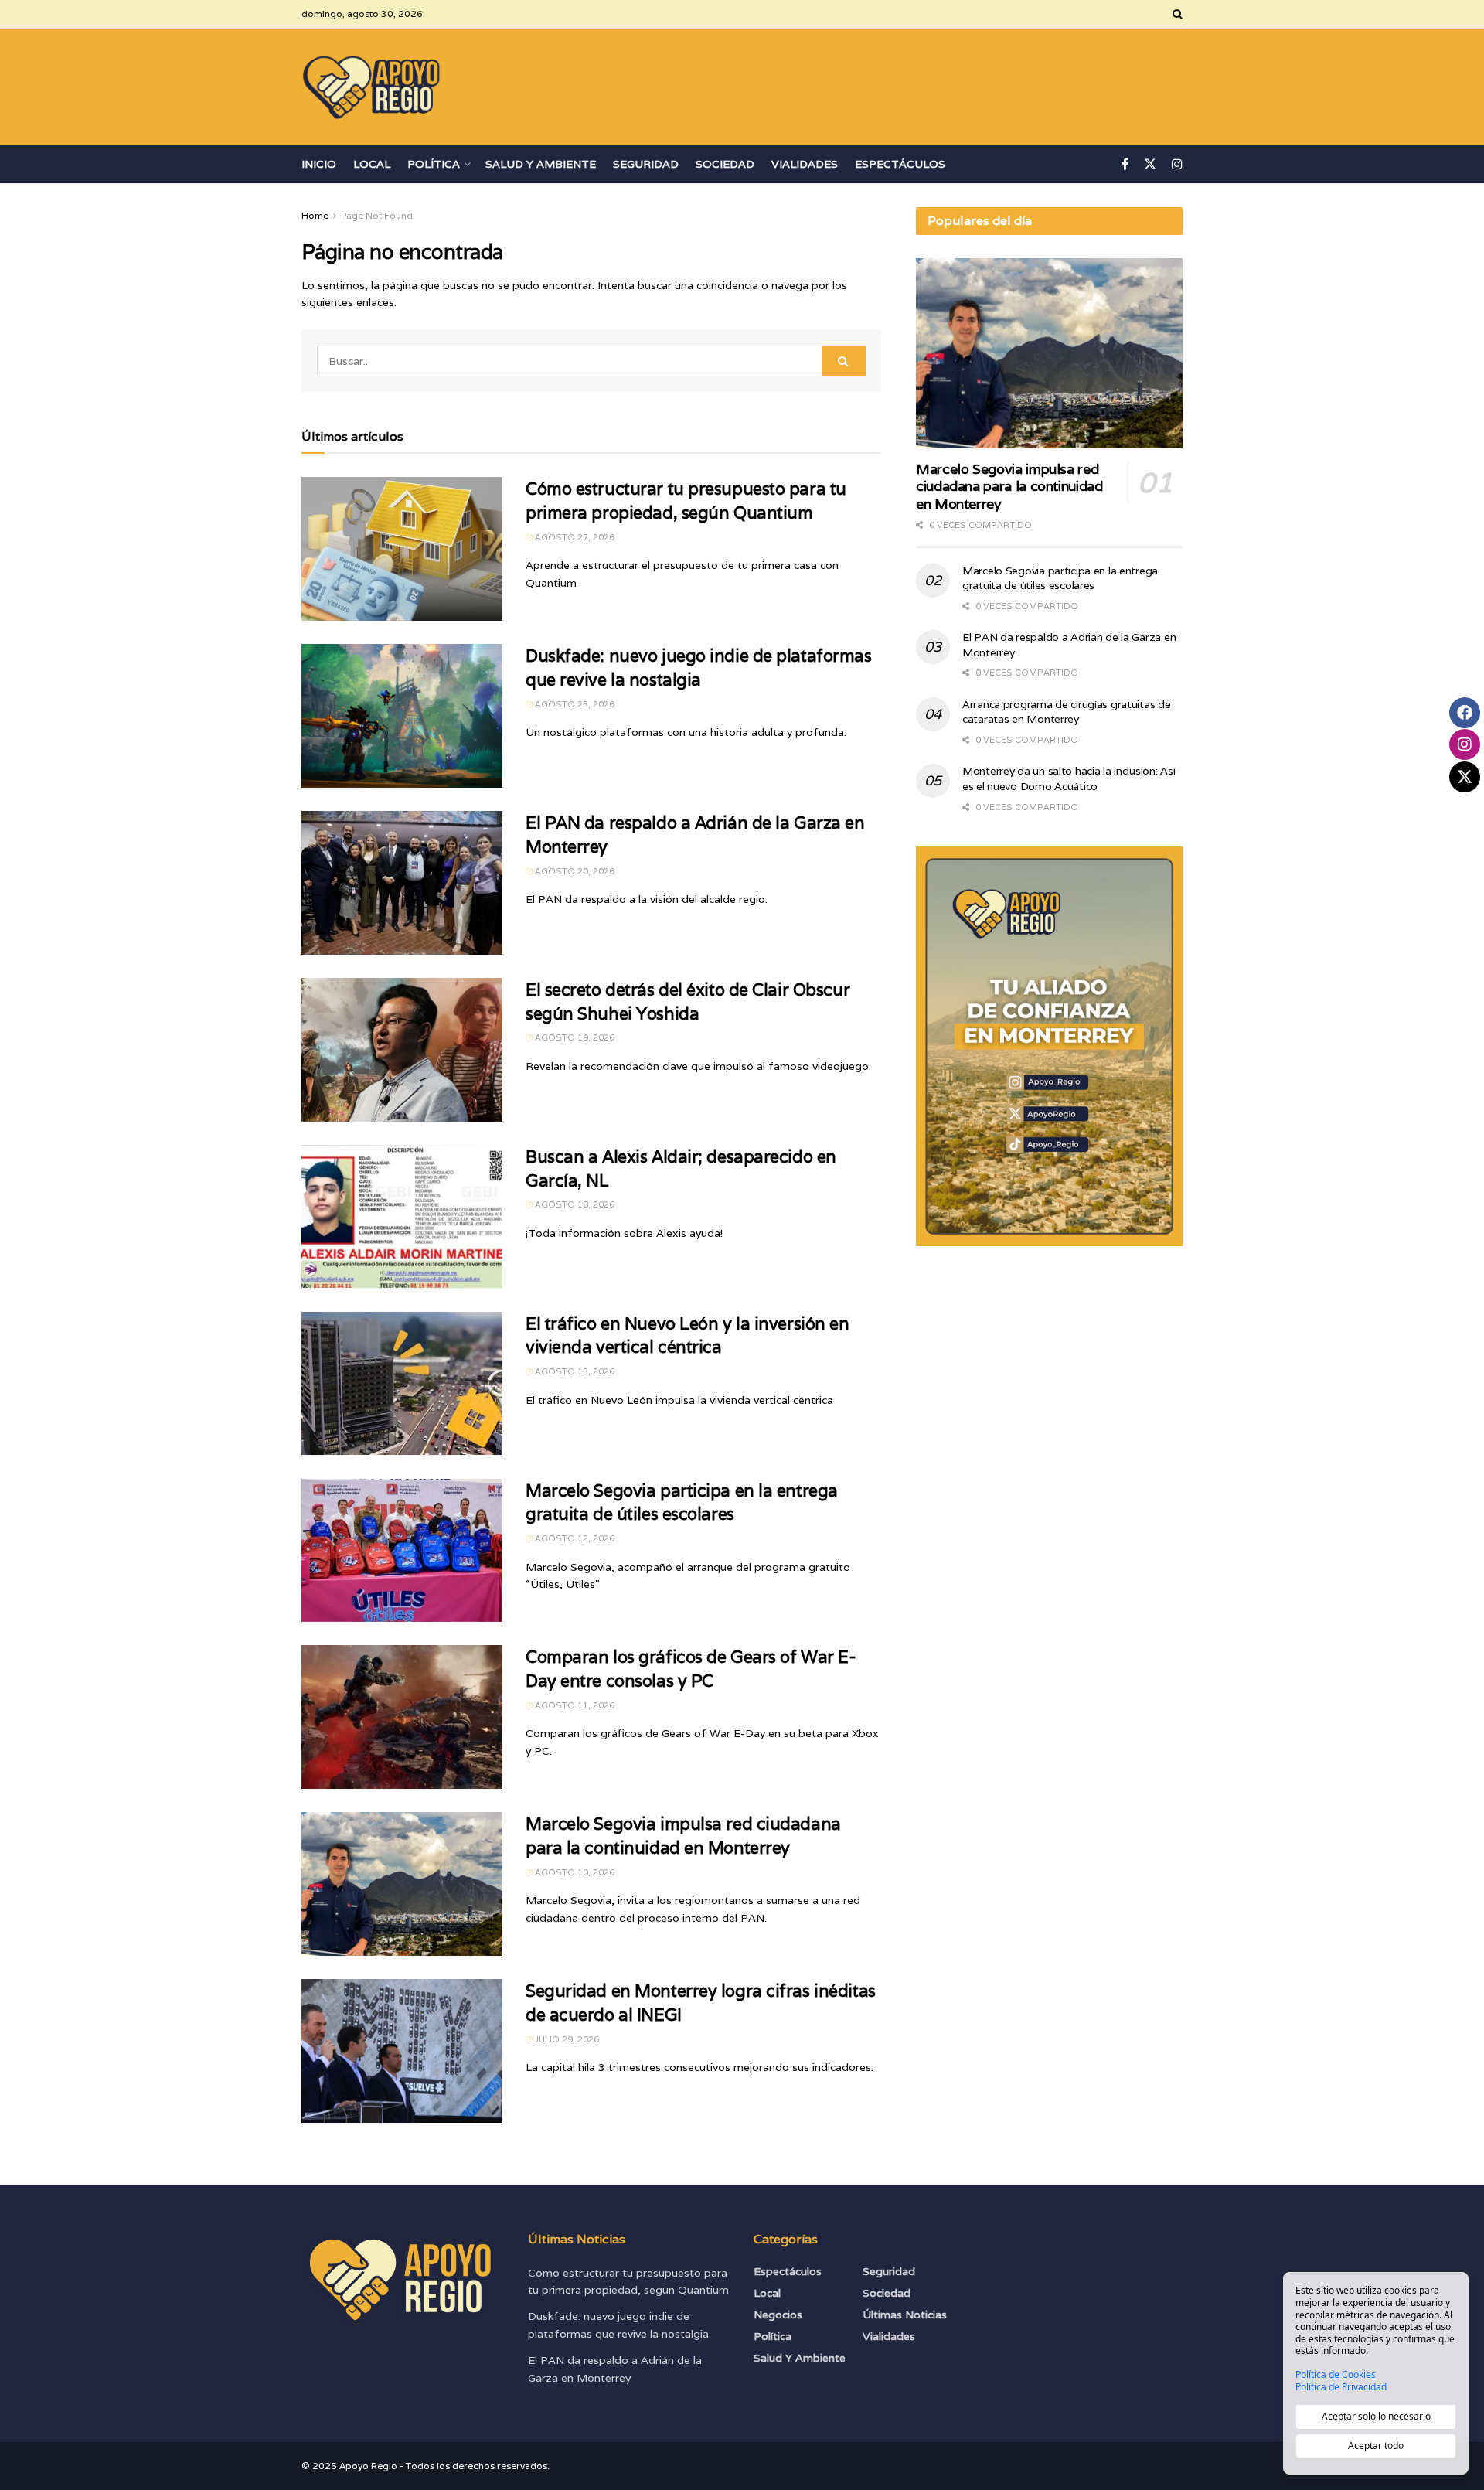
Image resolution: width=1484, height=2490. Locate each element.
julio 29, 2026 (566, 2039)
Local (372, 164)
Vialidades (805, 164)
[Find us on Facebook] (1125, 164)
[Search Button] (1178, 14)
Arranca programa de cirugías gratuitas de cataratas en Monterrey (1067, 712)
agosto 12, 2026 (574, 1538)
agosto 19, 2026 (574, 1037)
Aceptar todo (1376, 2446)
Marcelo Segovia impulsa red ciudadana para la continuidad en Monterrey (1009, 486)
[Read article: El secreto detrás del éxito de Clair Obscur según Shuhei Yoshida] (402, 1050)
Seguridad (646, 164)
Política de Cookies (1336, 2375)
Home (315, 215)
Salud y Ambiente (541, 164)
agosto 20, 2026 (574, 871)
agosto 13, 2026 (574, 1371)
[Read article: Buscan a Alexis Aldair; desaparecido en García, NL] (402, 1217)
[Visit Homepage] (372, 87)
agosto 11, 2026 (574, 1705)
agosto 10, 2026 (574, 1872)
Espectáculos (900, 164)
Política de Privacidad (1341, 2387)
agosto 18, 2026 (574, 1204)
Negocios (778, 2315)
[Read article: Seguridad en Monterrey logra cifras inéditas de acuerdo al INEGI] (402, 2051)
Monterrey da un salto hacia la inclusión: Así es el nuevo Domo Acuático (1069, 778)
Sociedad (725, 164)
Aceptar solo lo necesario (1376, 2416)
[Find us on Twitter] (1150, 164)
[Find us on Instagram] (1177, 164)
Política (434, 164)
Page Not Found (377, 215)
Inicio (319, 164)
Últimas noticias (905, 2315)
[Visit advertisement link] (1049, 1046)
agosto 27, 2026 (574, 537)
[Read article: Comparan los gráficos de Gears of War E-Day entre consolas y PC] (402, 1717)
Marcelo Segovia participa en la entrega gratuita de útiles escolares (1060, 578)
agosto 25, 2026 (574, 704)
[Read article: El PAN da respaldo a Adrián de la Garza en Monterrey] (402, 883)
